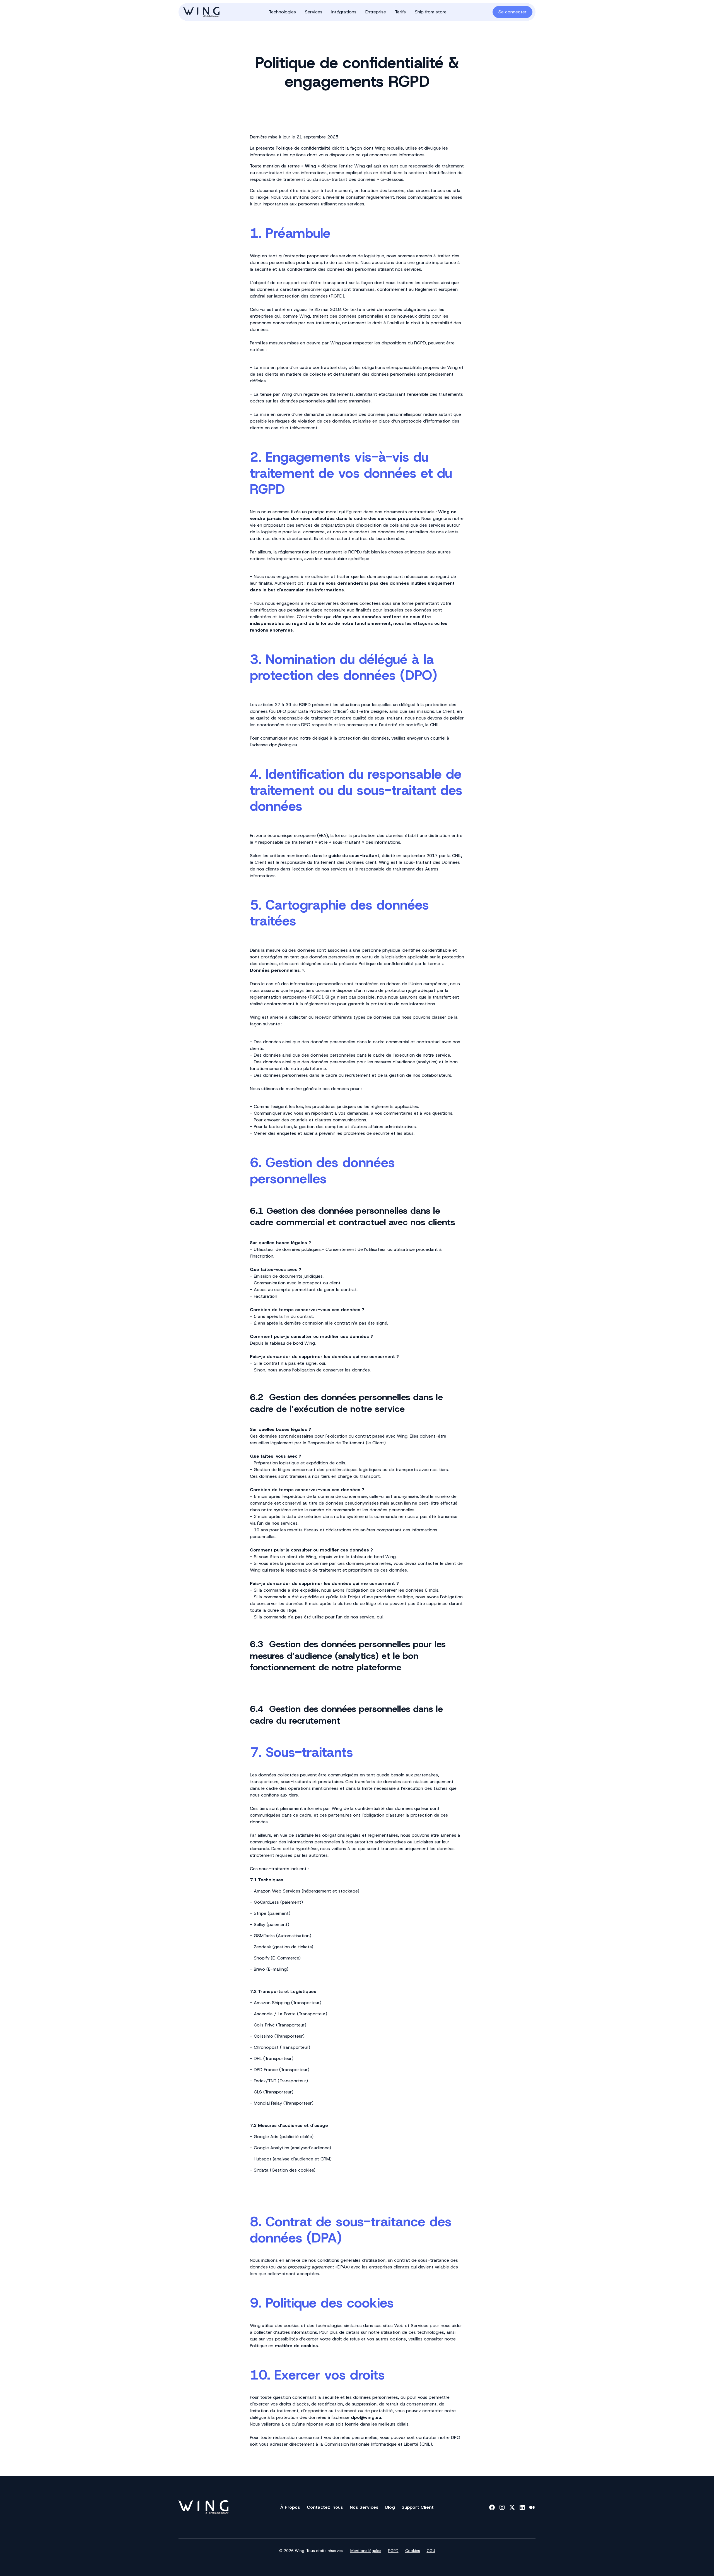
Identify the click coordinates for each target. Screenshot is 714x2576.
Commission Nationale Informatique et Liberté (371, 2444)
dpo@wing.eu (283, 745)
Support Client (418, 2507)
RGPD (393, 2551)
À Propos (290, 2507)
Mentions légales (366, 2551)
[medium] (532, 2507)
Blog (390, 2507)
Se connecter (512, 12)
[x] (512, 2507)
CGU (431, 2551)
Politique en (284, 2346)
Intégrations (344, 12)
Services (314, 12)
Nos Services (364, 2507)
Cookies (413, 2551)
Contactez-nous (325, 2507)
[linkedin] (522, 2507)
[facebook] (492, 2507)
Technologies (282, 12)
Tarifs (400, 12)
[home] (212, 12)
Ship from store (431, 12)
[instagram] (502, 2507)
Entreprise (376, 12)
